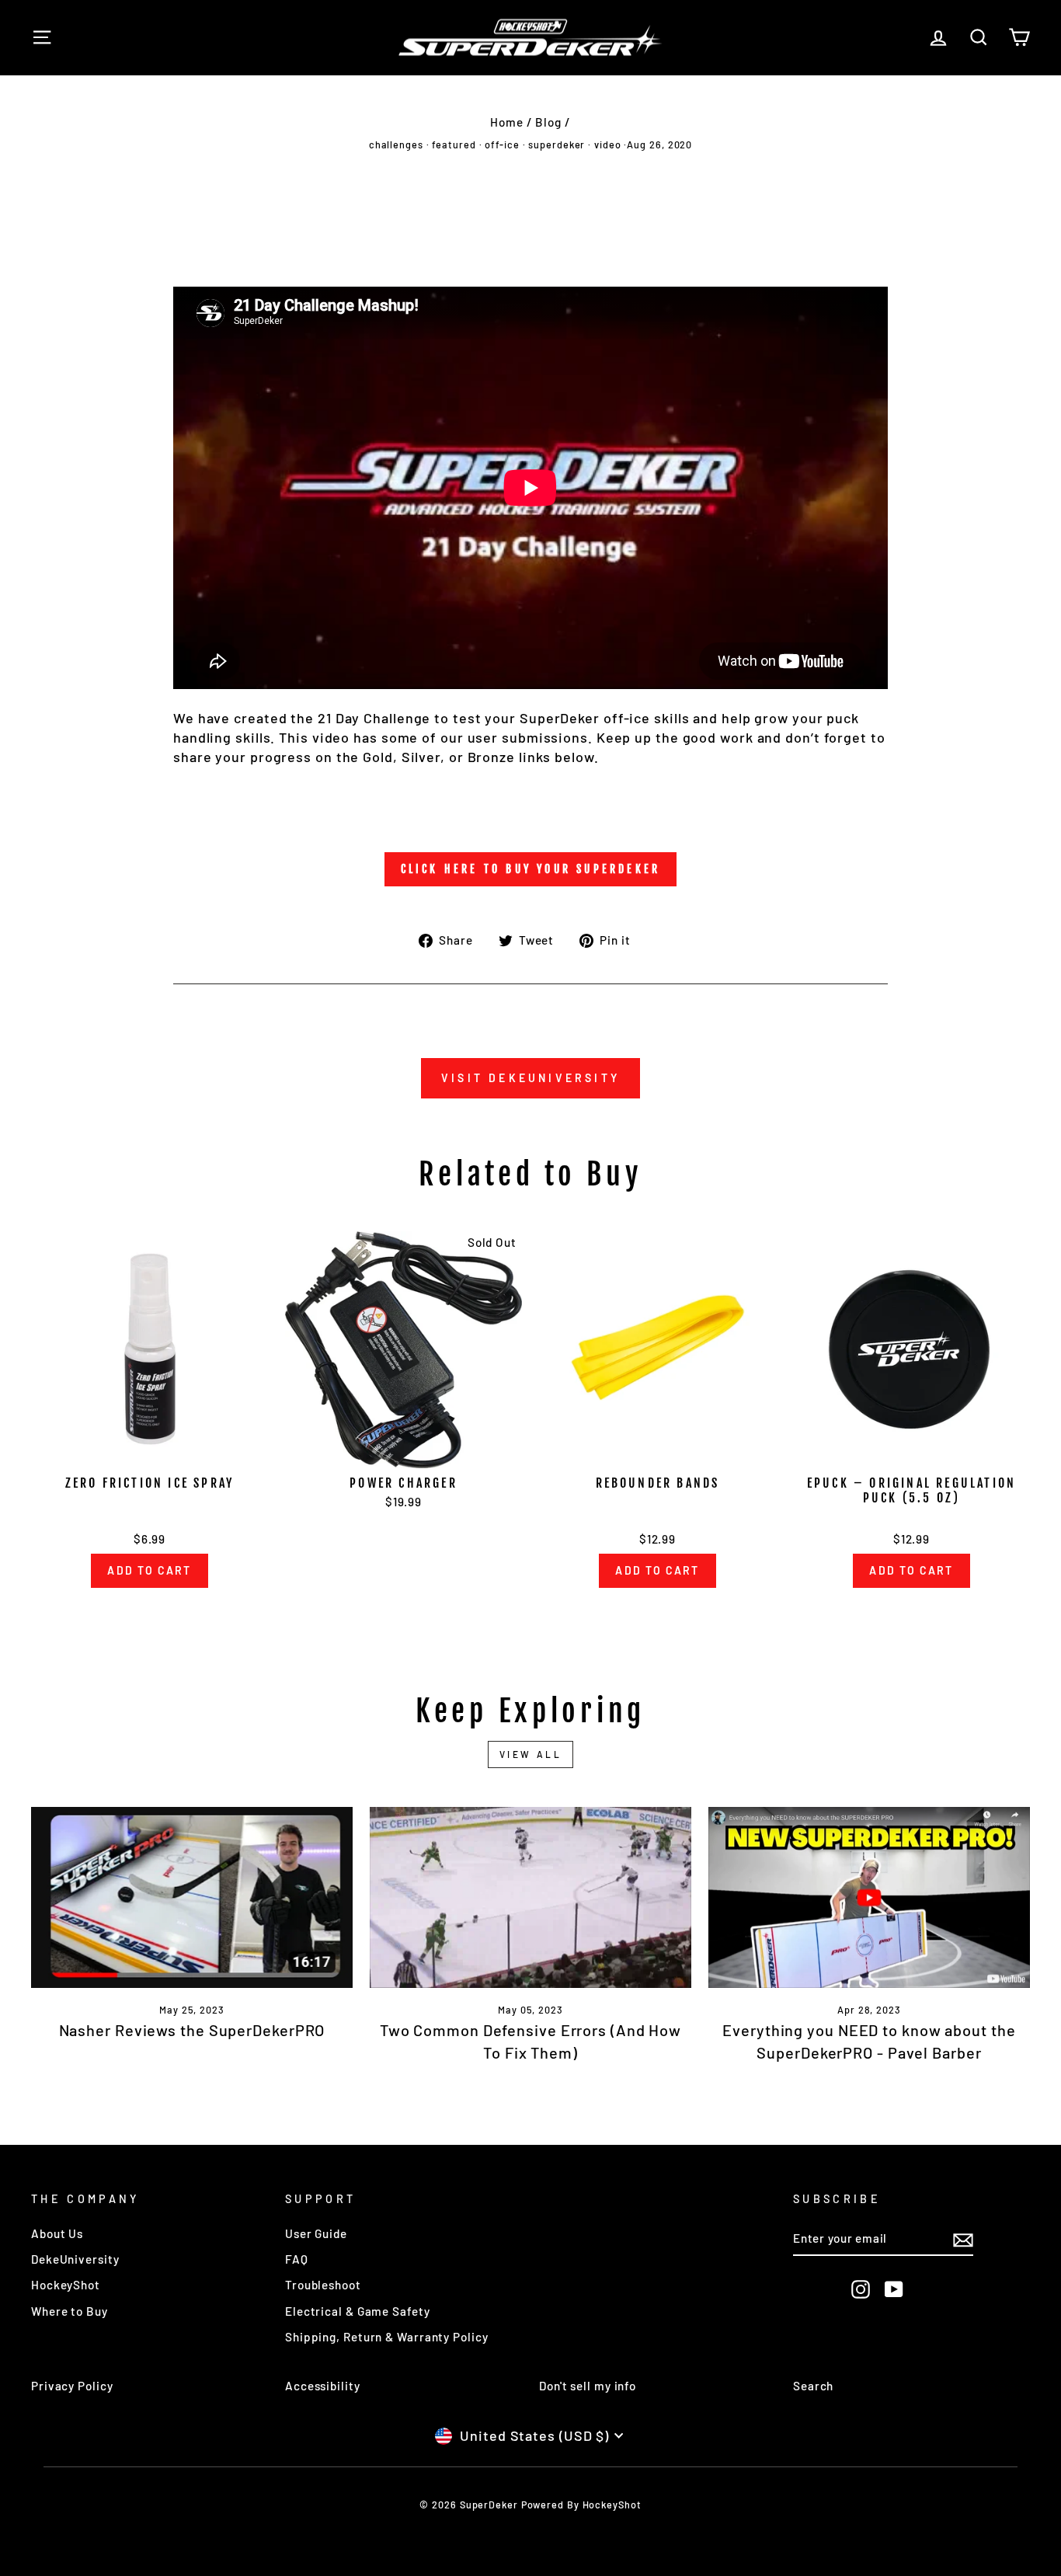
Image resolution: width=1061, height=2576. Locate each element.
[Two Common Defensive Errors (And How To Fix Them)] (530, 1897)
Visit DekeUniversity (530, 1078)
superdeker (557, 144)
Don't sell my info (588, 2386)
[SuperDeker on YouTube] (894, 2289)
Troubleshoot (323, 2285)
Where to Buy (70, 2311)
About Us (57, 2233)
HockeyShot (66, 2285)
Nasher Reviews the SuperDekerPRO (192, 2030)
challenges (396, 144)
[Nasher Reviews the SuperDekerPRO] (192, 1897)
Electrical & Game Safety (358, 2311)
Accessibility (323, 2386)
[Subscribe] (963, 2240)
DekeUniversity (75, 2259)
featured (454, 144)
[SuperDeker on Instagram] (861, 2289)
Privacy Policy (72, 2386)
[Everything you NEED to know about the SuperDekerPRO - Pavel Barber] (869, 1897)
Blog (548, 122)
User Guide (316, 2233)
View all (531, 1754)
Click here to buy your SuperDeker (531, 869)
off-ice (502, 144)
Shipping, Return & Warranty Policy (387, 2337)
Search (813, 2386)
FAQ (297, 2259)
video (608, 144)
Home (507, 122)
